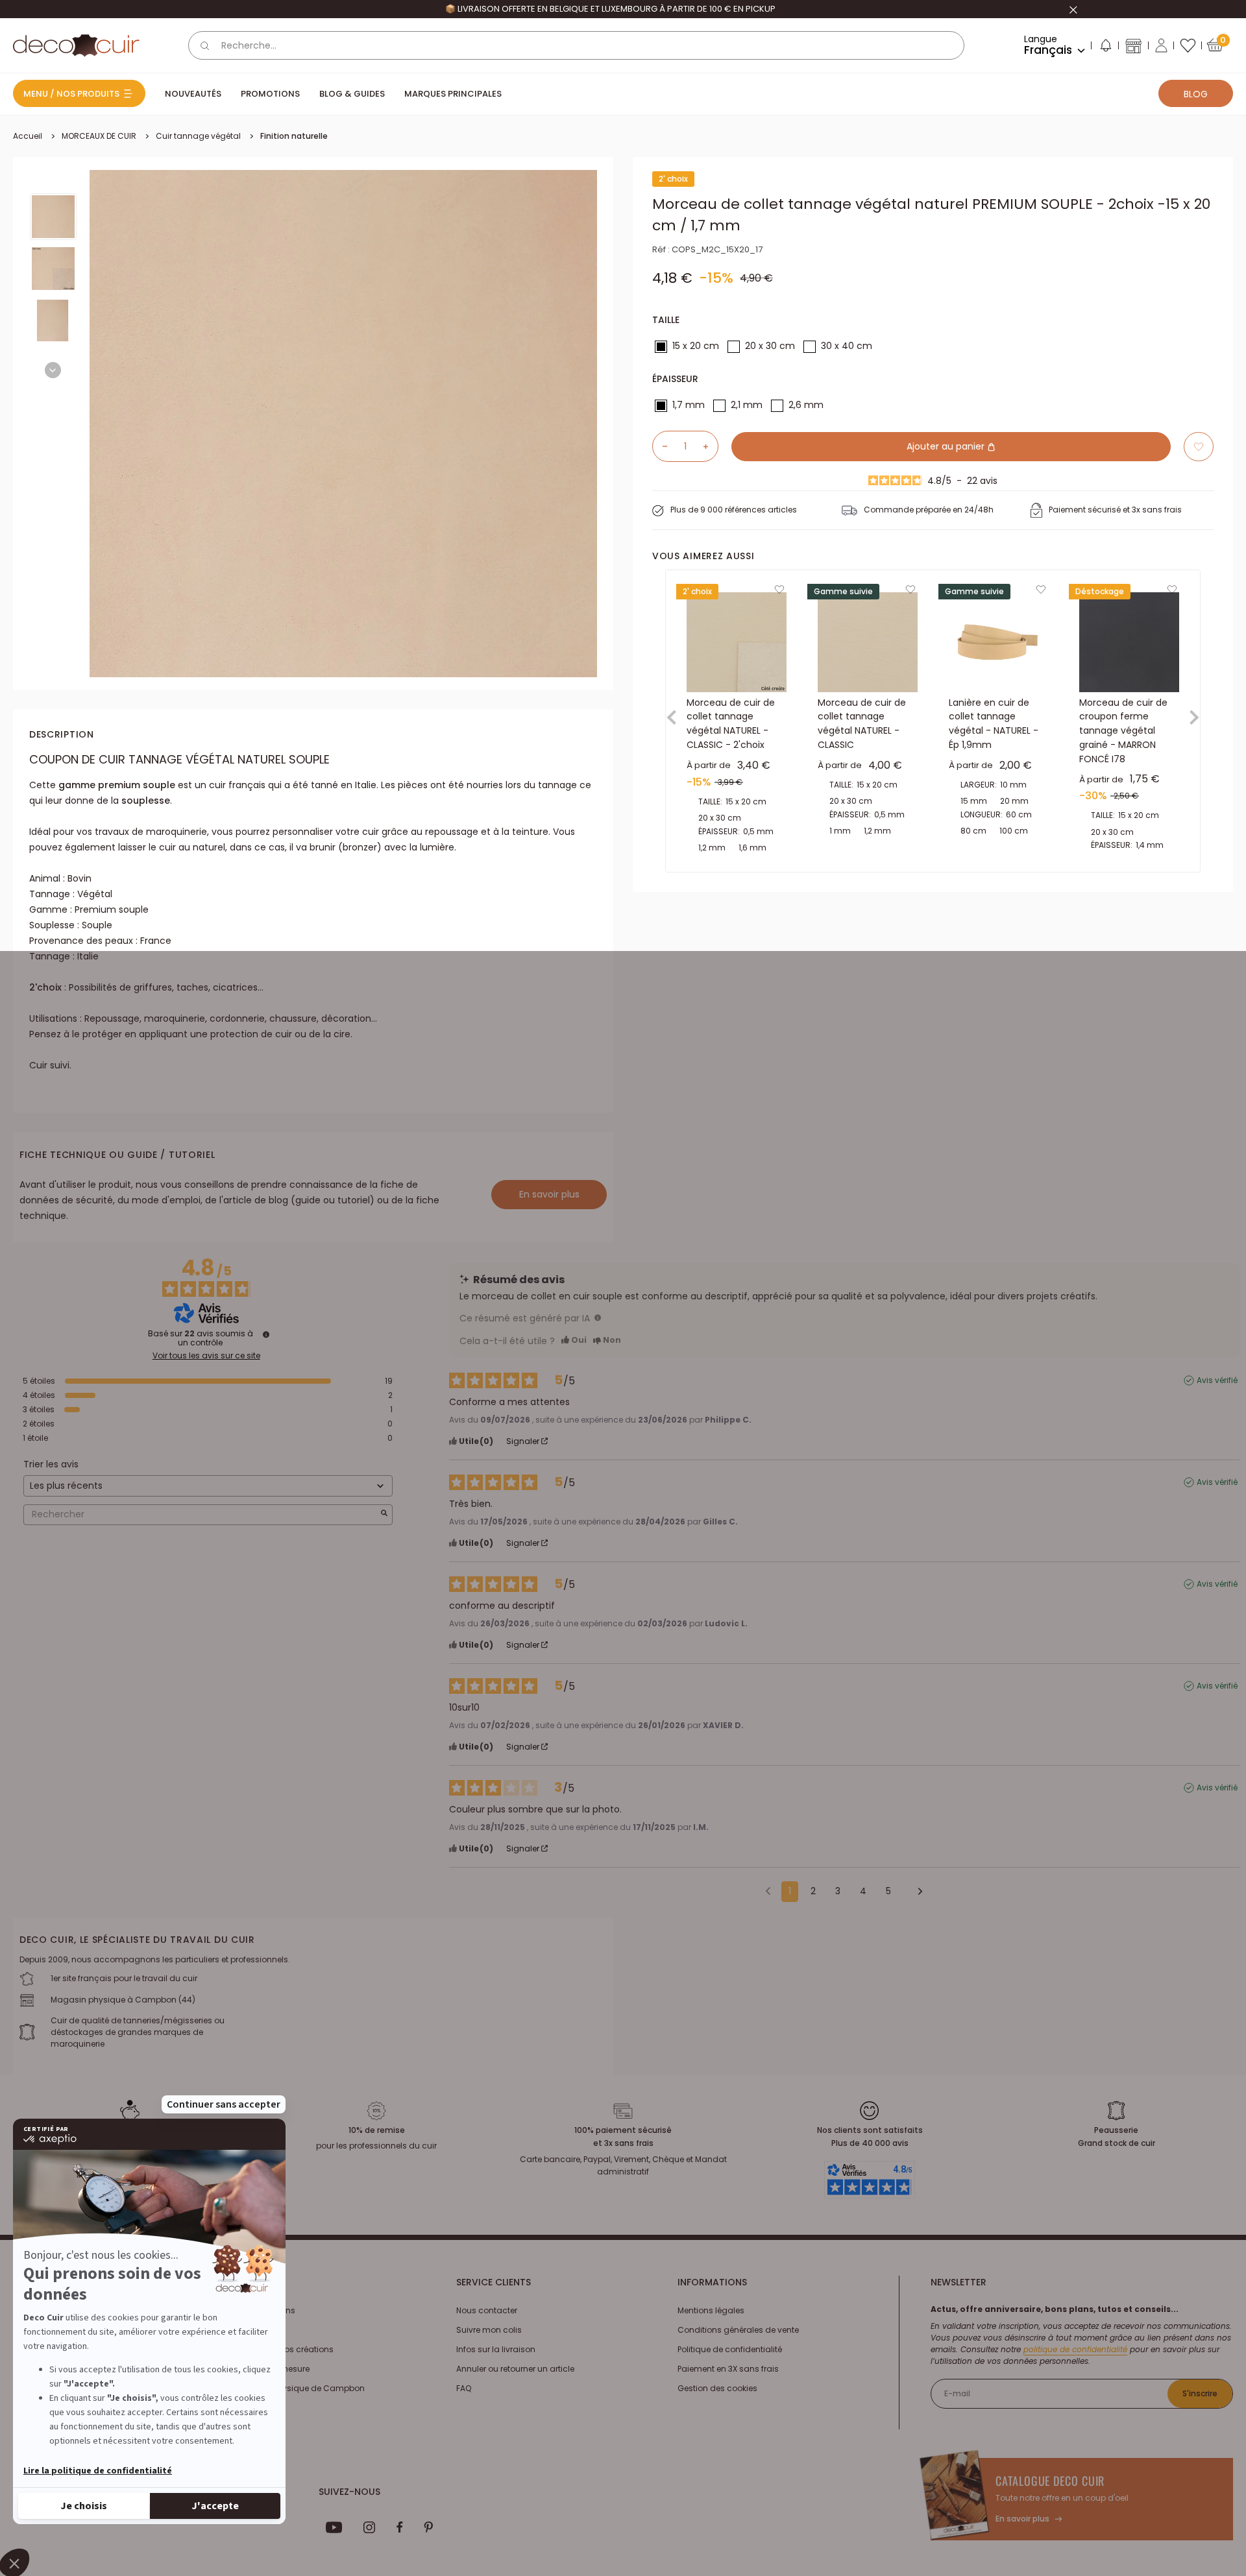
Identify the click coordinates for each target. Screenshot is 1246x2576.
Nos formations (265, 2310)
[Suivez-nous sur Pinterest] (428, 2527)
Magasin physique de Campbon (299, 2388)
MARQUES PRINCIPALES (453, 94)
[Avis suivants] (916, 1892)
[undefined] (266, 1334)
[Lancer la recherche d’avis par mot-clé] (384, 1514)
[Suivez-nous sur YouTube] (334, 2527)
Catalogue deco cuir (1050, 2481)
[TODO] (598, 1318)
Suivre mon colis (489, 2330)
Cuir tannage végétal (198, 136)
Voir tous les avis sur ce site (206, 1356)
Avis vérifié (1217, 1380)
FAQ (464, 2388)
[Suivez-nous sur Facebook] (399, 2527)
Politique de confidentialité (730, 2349)
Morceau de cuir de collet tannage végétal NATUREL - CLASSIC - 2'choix (731, 724)
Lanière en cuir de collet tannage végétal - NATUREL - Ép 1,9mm (994, 724)
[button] (1105, 48)
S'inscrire (1200, 2393)
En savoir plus (549, 1194)
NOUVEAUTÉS (193, 94)
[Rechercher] (205, 45)
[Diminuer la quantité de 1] (660, 446)
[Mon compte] (1161, 45)
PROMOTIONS (270, 94)
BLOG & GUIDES (352, 94)
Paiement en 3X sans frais (728, 2369)
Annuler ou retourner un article (515, 2369)
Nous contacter (487, 2310)
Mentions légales (711, 2310)
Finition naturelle (294, 136)
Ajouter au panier (947, 446)
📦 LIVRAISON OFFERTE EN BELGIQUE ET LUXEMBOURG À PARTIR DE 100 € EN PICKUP (610, 9)
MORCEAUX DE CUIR (99, 136)
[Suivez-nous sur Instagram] (370, 2527)
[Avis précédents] (768, 1890)
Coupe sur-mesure (272, 2369)
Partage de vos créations (284, 2349)
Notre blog (254, 2330)
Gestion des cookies (717, 2388)
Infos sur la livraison (496, 2349)
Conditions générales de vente (738, 2330)
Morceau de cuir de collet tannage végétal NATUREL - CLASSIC (862, 724)
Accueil (28, 136)
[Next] (53, 370)
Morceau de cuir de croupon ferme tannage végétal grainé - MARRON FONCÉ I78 (1123, 731)
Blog (1196, 94)
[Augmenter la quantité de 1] (711, 446)
